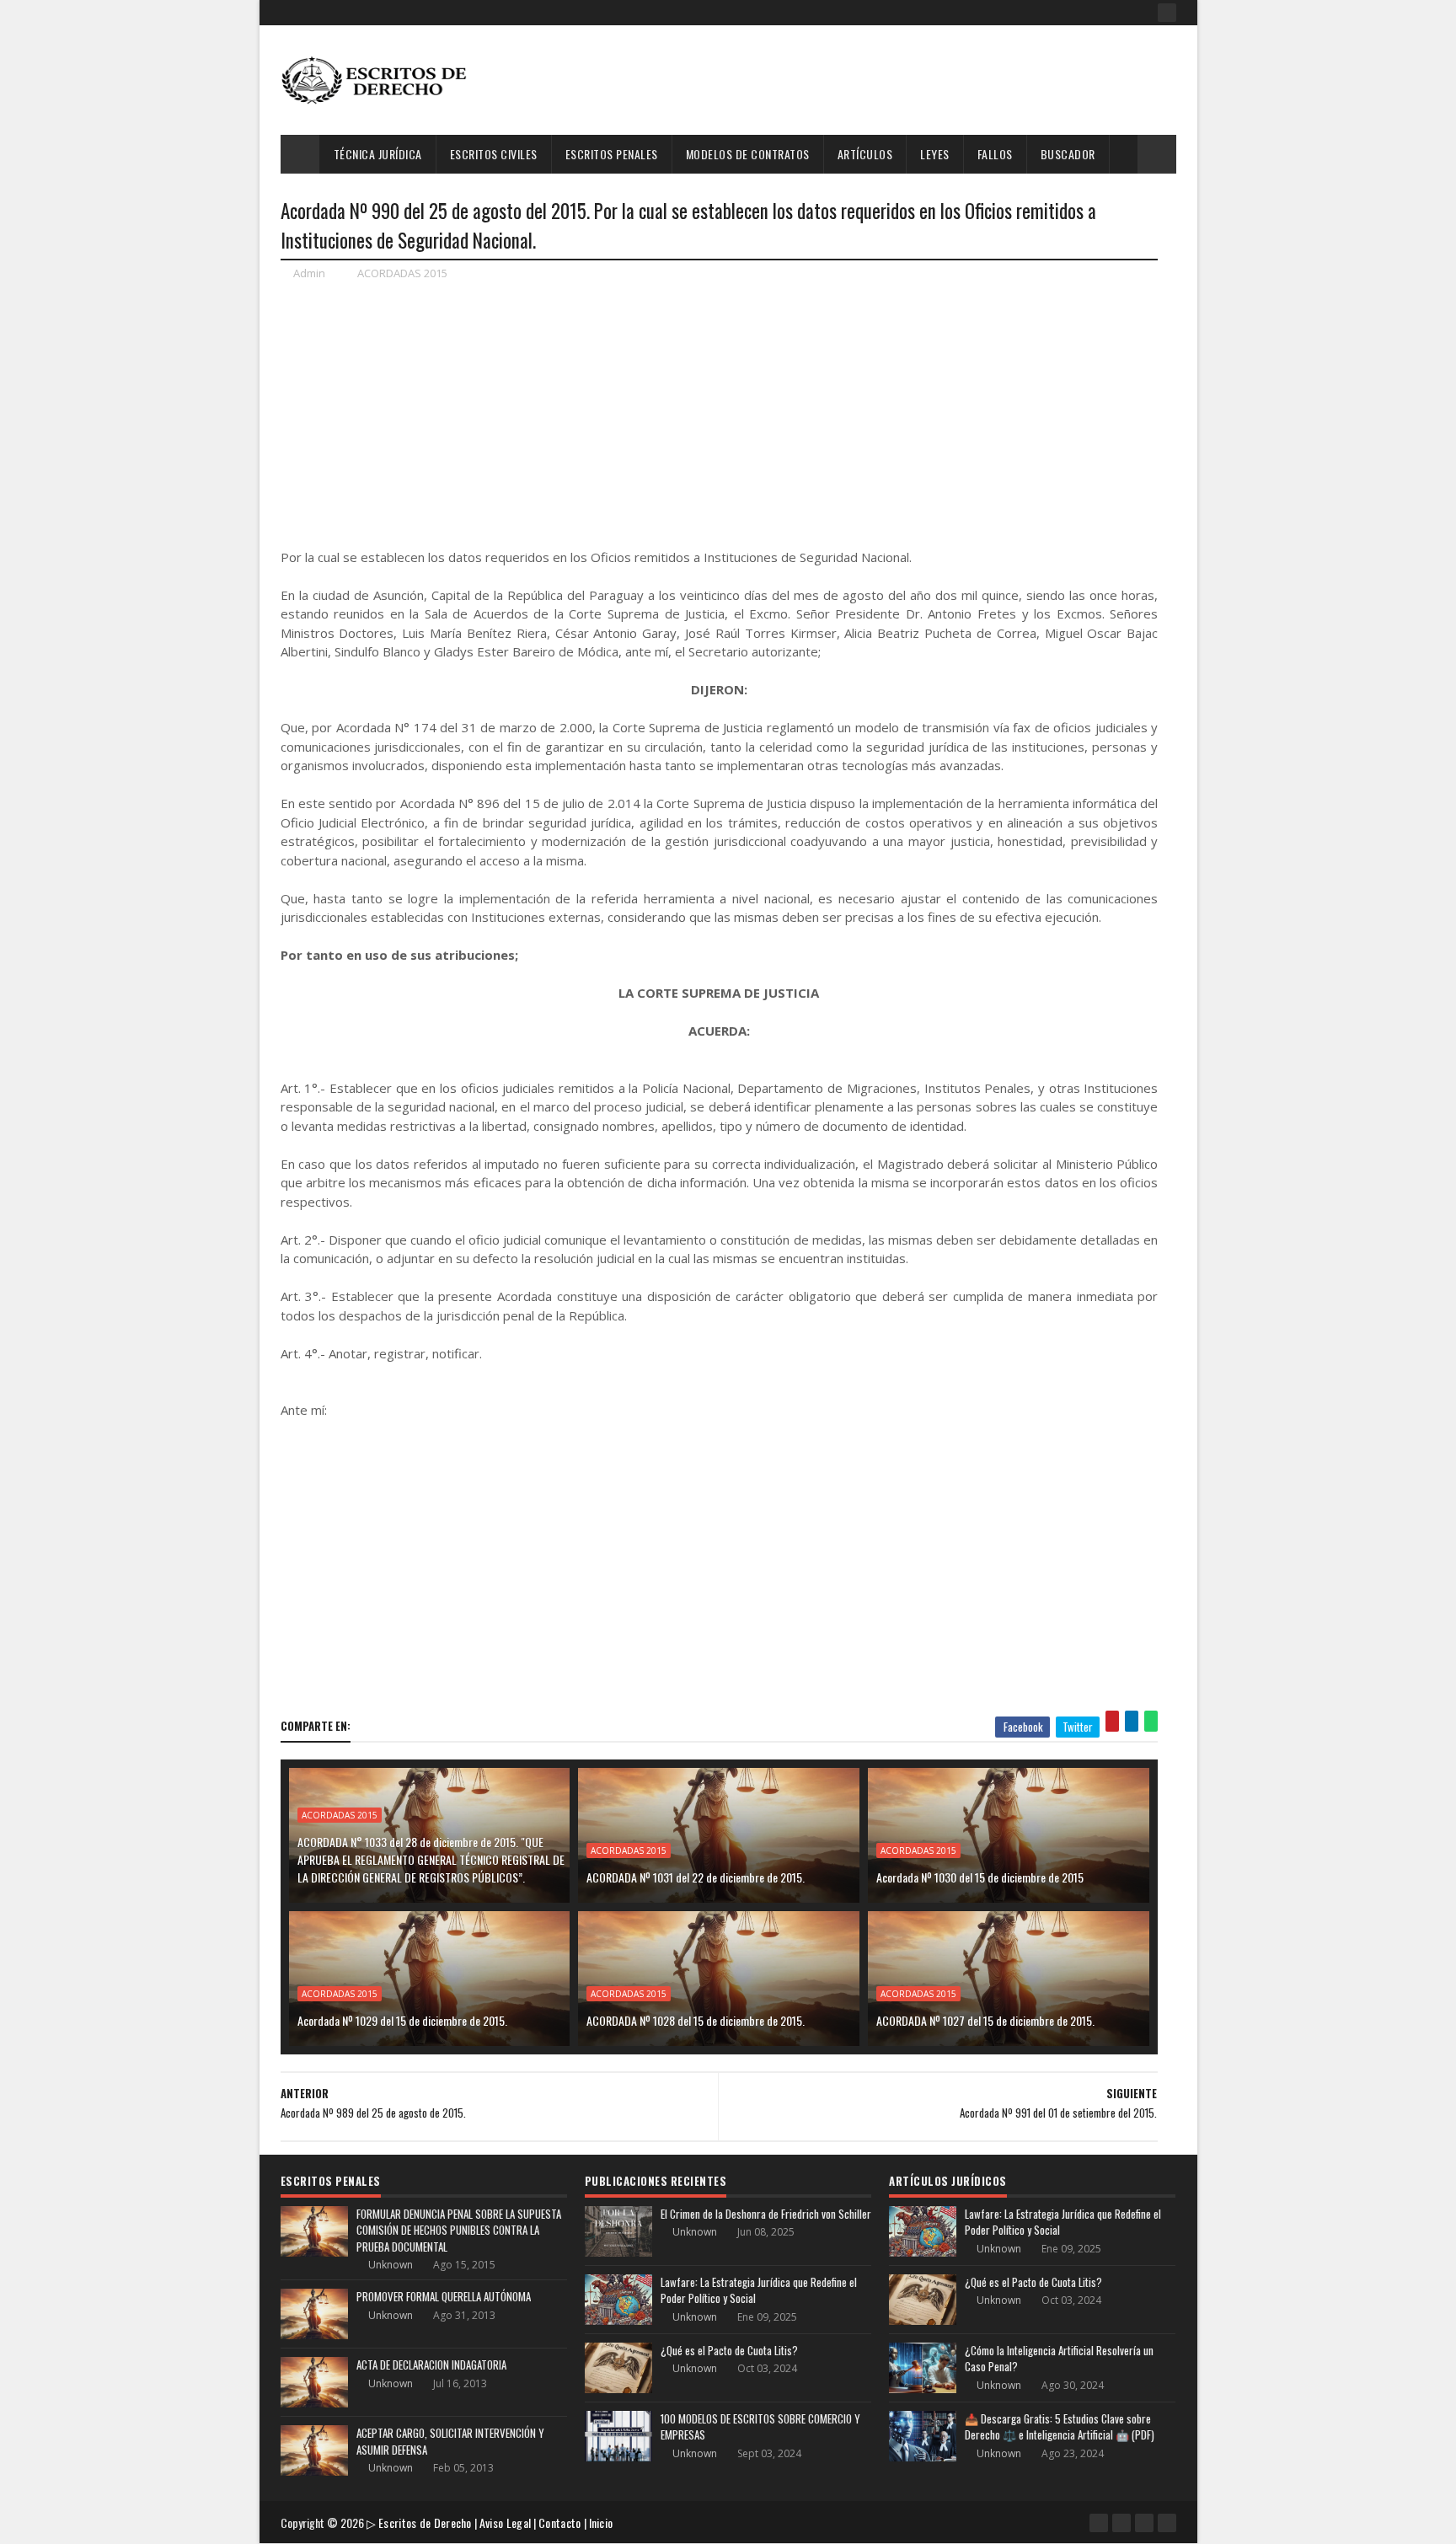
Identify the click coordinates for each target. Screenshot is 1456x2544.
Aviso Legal (505, 2523)
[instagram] (1144, 2523)
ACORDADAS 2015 (402, 273)
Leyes (935, 154)
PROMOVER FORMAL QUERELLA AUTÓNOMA (444, 2296)
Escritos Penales (612, 154)
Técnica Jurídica (378, 154)
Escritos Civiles (494, 154)
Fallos (995, 154)
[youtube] (1121, 2523)
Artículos (865, 154)
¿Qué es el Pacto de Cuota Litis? (729, 2350)
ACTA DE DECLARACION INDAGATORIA (431, 2365)
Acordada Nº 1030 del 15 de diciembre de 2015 (980, 1877)
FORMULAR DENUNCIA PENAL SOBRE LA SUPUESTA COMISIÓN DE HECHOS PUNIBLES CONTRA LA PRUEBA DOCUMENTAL (459, 2230)
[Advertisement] (870, 80)
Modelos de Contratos (748, 154)
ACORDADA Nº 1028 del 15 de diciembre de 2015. (696, 2020)
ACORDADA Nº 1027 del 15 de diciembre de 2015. (985, 2020)
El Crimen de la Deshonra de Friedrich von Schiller (766, 2214)
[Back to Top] (1167, 2523)
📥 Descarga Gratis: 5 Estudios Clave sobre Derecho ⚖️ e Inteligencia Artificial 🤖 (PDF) (1060, 2427)
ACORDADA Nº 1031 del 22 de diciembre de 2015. (696, 1877)
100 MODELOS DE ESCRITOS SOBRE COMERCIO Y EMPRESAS (760, 2427)
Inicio (601, 2523)
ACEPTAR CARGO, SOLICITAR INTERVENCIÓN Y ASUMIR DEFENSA (450, 2441)
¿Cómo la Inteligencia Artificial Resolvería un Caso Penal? (1059, 2359)
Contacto (559, 2523)
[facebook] (1167, 13)
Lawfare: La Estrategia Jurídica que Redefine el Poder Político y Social (759, 2290)
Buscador (1068, 154)
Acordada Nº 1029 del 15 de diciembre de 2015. (402, 2020)
